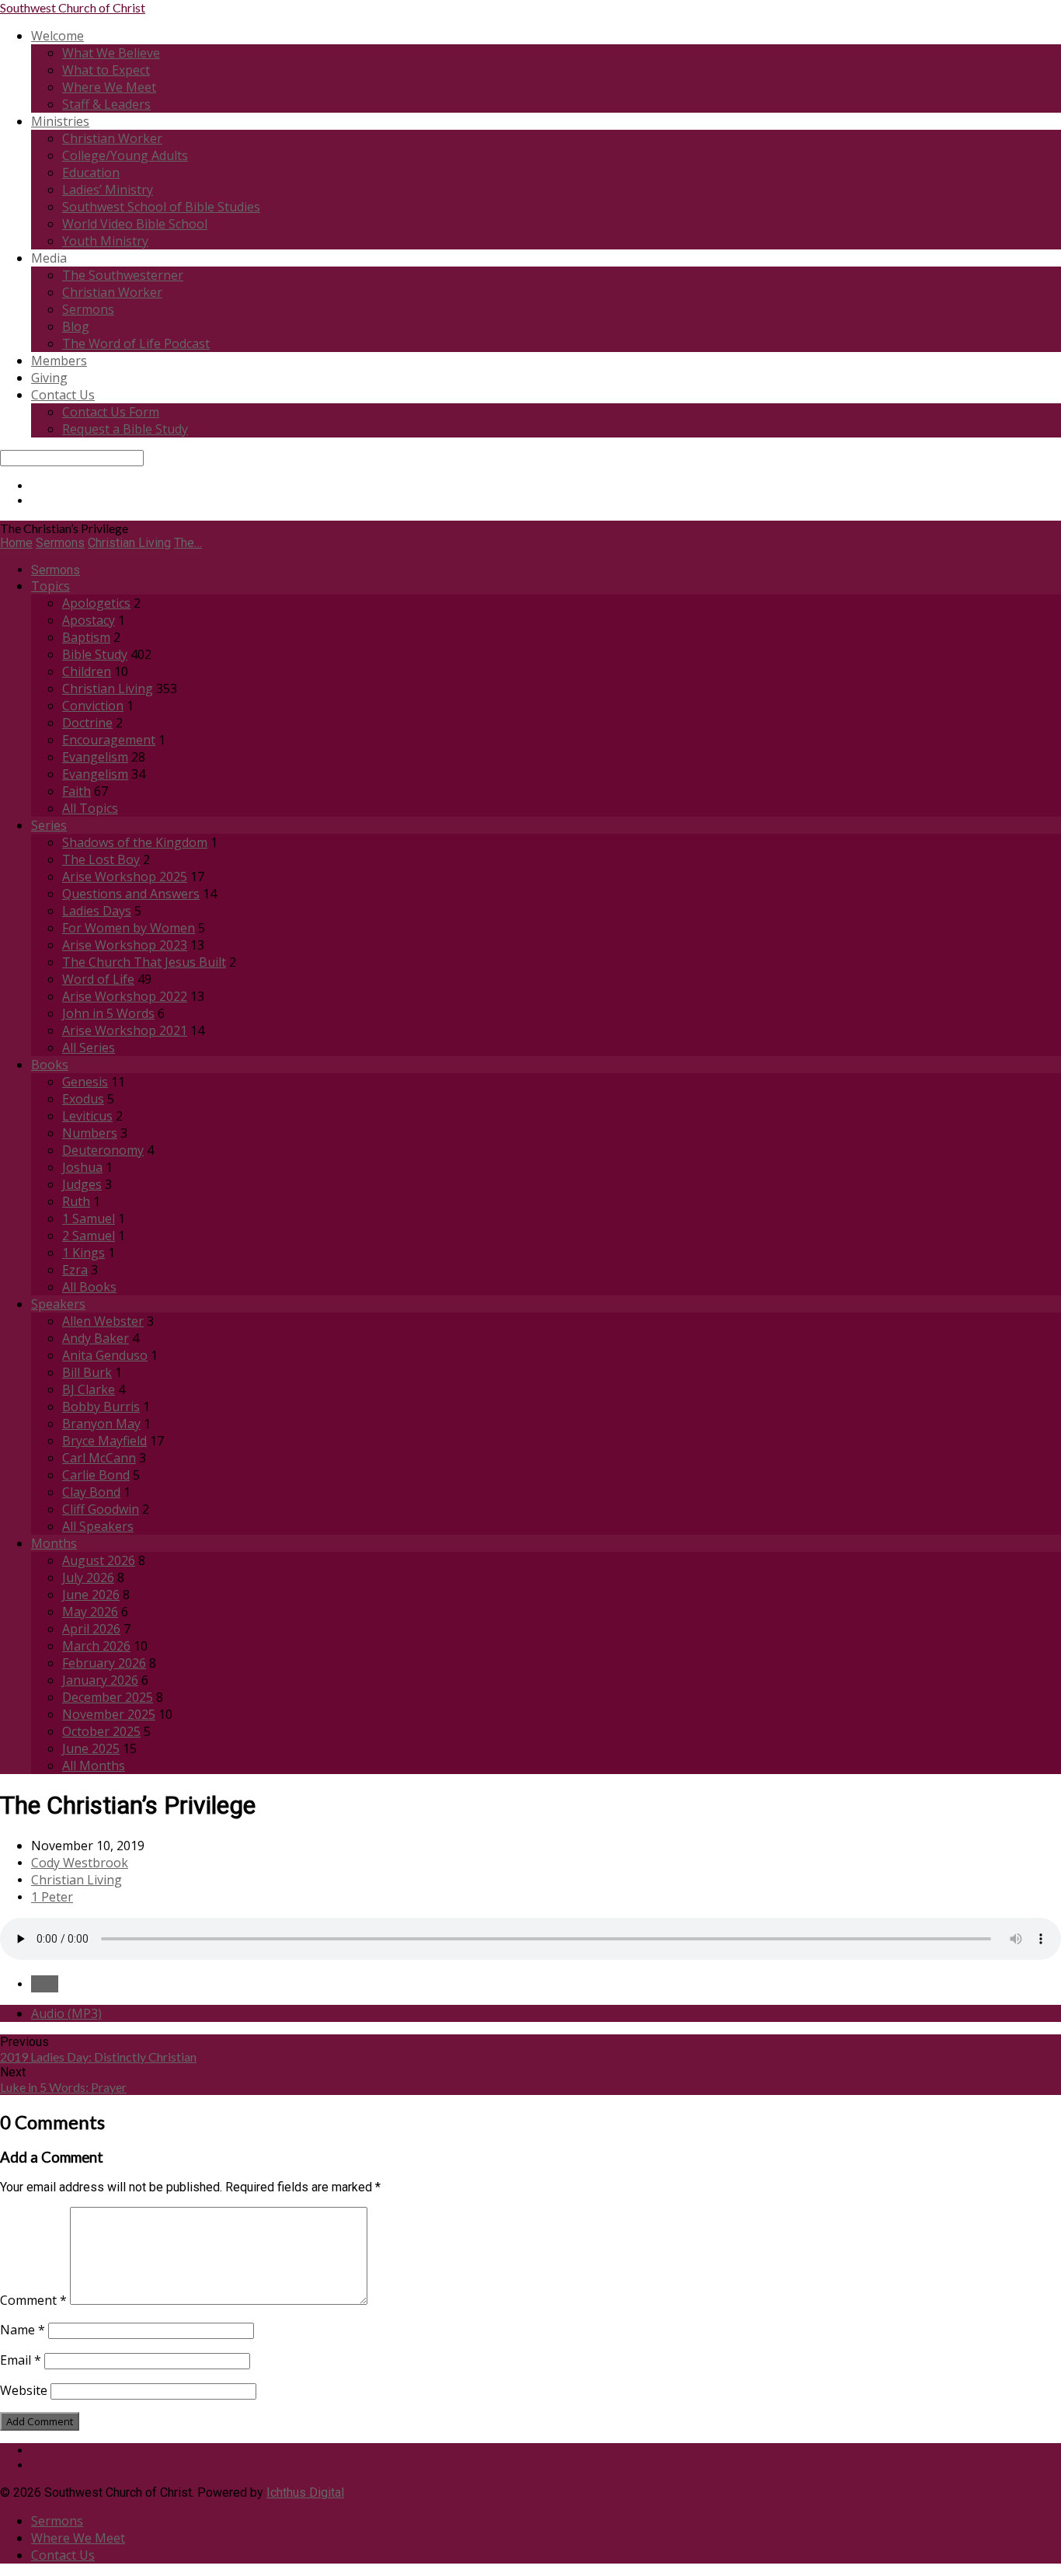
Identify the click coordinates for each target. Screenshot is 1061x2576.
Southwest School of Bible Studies (161, 207)
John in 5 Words (108, 1013)
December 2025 (108, 1697)
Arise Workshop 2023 (125, 945)
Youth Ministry (105, 241)
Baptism (86, 637)
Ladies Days (97, 911)
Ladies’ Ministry (108, 190)
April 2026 (91, 1629)
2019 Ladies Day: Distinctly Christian (98, 2057)
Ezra (75, 1270)
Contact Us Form (111, 412)
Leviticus (87, 1116)
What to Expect (106, 70)
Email (21, 2360)
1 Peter (52, 1897)
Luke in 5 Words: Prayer (63, 2087)
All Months (94, 1766)
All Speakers (98, 1526)
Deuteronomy (103, 1150)
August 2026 (99, 1560)
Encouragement (109, 740)
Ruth (76, 1201)
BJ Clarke (89, 1389)
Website (24, 2390)
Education (91, 173)
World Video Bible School (135, 224)
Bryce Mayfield (104, 1441)
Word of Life (98, 979)
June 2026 (91, 1595)
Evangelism (95, 757)
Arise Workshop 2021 (125, 1030)
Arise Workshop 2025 (125, 877)
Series (49, 825)
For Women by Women (129, 928)
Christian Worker (112, 138)
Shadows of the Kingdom (135, 842)
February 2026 (104, 1663)
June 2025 (91, 1748)
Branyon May (101, 1424)
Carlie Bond (96, 1475)
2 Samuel (89, 1236)
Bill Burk (87, 1372)
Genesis (85, 1082)
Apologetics (96, 603)
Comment (33, 2300)
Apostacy (89, 620)
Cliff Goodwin (101, 1509)
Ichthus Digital (305, 2492)
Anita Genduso (105, 1355)
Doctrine (87, 723)
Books (50, 1065)
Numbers (90, 1133)
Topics (50, 586)
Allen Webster (103, 1321)
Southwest (73, 7)
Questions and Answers (131, 894)
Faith (77, 791)
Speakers (58, 1304)
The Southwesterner (123, 275)
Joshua (82, 1167)
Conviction (93, 706)
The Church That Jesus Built (144, 962)
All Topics (90, 808)
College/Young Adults (125, 155)
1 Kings (83, 1253)
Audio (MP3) (66, 2013)
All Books (89, 1287)
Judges (82, 1184)
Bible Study (95, 654)
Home (16, 543)
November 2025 (109, 1714)
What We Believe (111, 53)
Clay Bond (91, 1492)
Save (45, 1984)
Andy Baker (96, 1338)
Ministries (60, 121)
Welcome (57, 36)
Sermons (88, 309)
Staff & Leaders (106, 104)
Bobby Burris (101, 1407)
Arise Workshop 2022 (125, 996)
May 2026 (90, 1612)
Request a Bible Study (125, 429)
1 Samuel (89, 1218)
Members (59, 361)
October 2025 (101, 1731)
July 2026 (88, 1577)
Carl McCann (99, 1458)
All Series (89, 1047)
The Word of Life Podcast (136, 343)
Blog (76, 326)
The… (188, 543)
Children (87, 671)
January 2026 (100, 1680)
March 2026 (96, 1646)
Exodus (83, 1099)
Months (54, 1543)
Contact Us (63, 395)
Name (23, 2330)
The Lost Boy (101, 859)
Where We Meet (109, 87)
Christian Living (129, 543)
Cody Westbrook (80, 1863)
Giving (49, 378)
